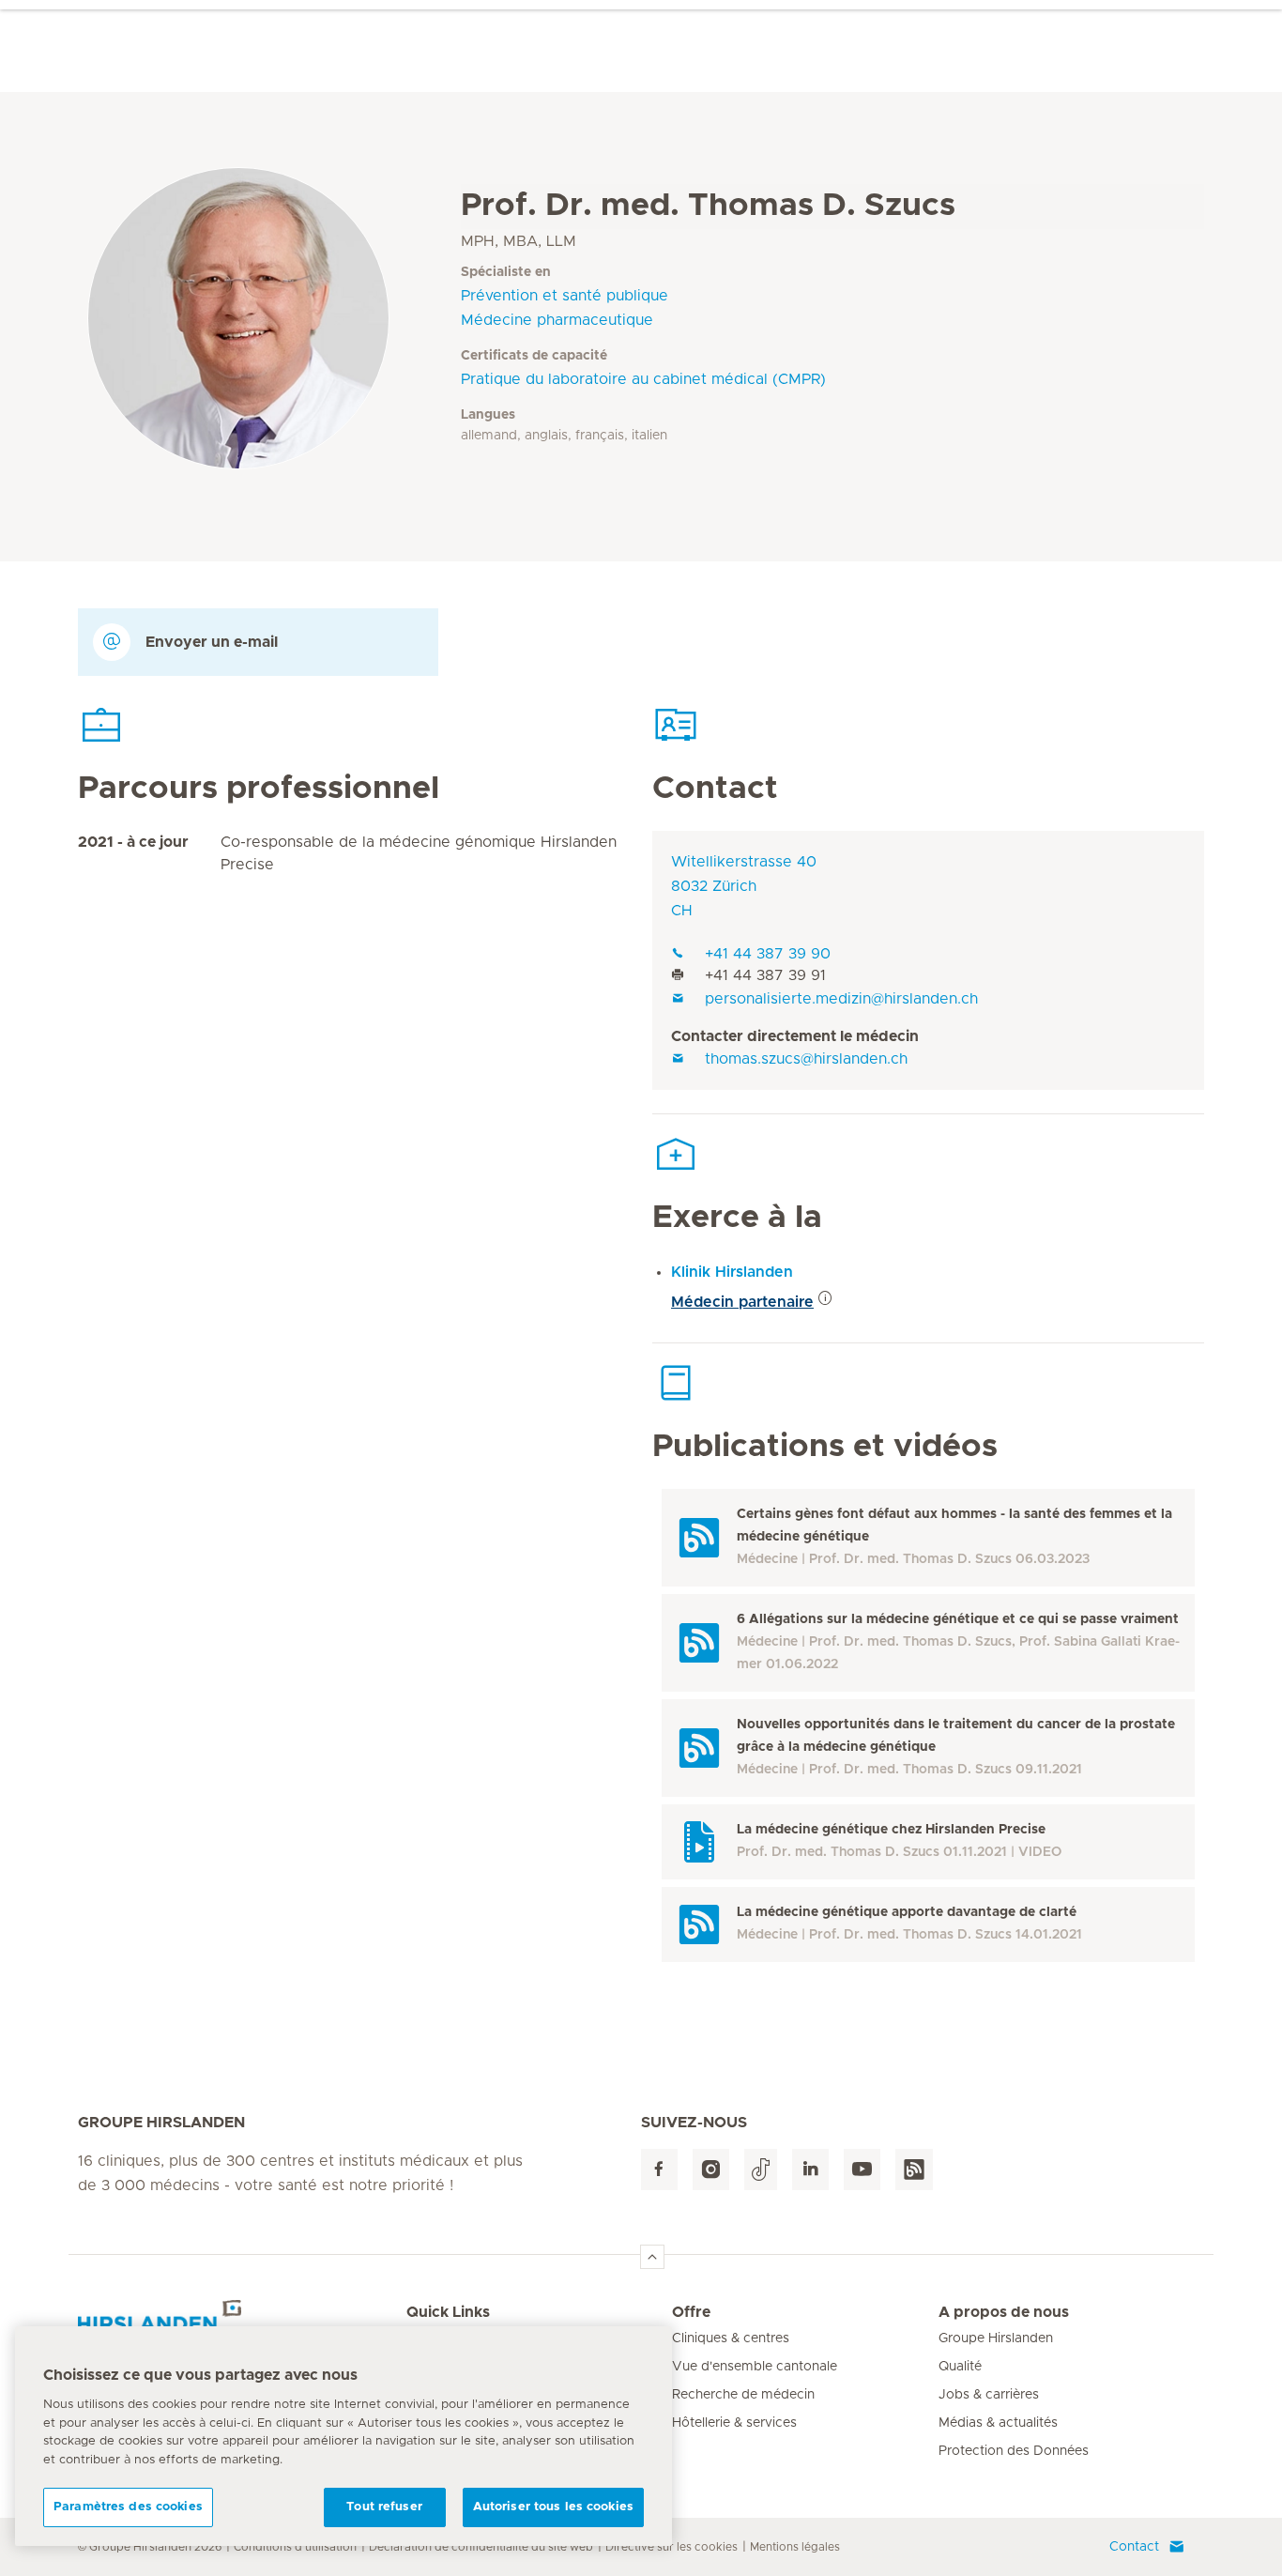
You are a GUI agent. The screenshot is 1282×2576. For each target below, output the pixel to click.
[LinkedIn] (810, 2170)
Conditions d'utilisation (295, 2547)
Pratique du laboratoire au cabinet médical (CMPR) (643, 379)
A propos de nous (1004, 2312)
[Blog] (914, 2170)
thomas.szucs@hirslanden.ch (806, 1059)
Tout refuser (384, 2507)
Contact (1134, 2547)
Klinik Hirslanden (732, 1272)
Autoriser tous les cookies (553, 2507)
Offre (691, 2312)
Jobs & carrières (989, 2395)
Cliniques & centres (731, 2338)
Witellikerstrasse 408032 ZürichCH (744, 886)
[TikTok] (761, 2170)
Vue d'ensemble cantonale (755, 2367)
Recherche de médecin (743, 2395)
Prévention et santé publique (565, 296)
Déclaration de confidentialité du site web (481, 2547)
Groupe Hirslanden (996, 2338)
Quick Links (448, 2312)
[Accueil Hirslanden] (242, 2323)
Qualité (960, 2367)
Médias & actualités (998, 2423)
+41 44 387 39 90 (768, 954)
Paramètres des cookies (128, 2507)
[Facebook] (659, 2170)
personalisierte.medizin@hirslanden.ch (841, 999)
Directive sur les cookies (672, 2547)
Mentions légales (795, 2547)
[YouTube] (862, 2170)
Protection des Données (1014, 2451)
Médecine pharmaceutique (557, 320)
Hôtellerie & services (734, 2423)
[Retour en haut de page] (652, 2257)
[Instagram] (711, 2170)
